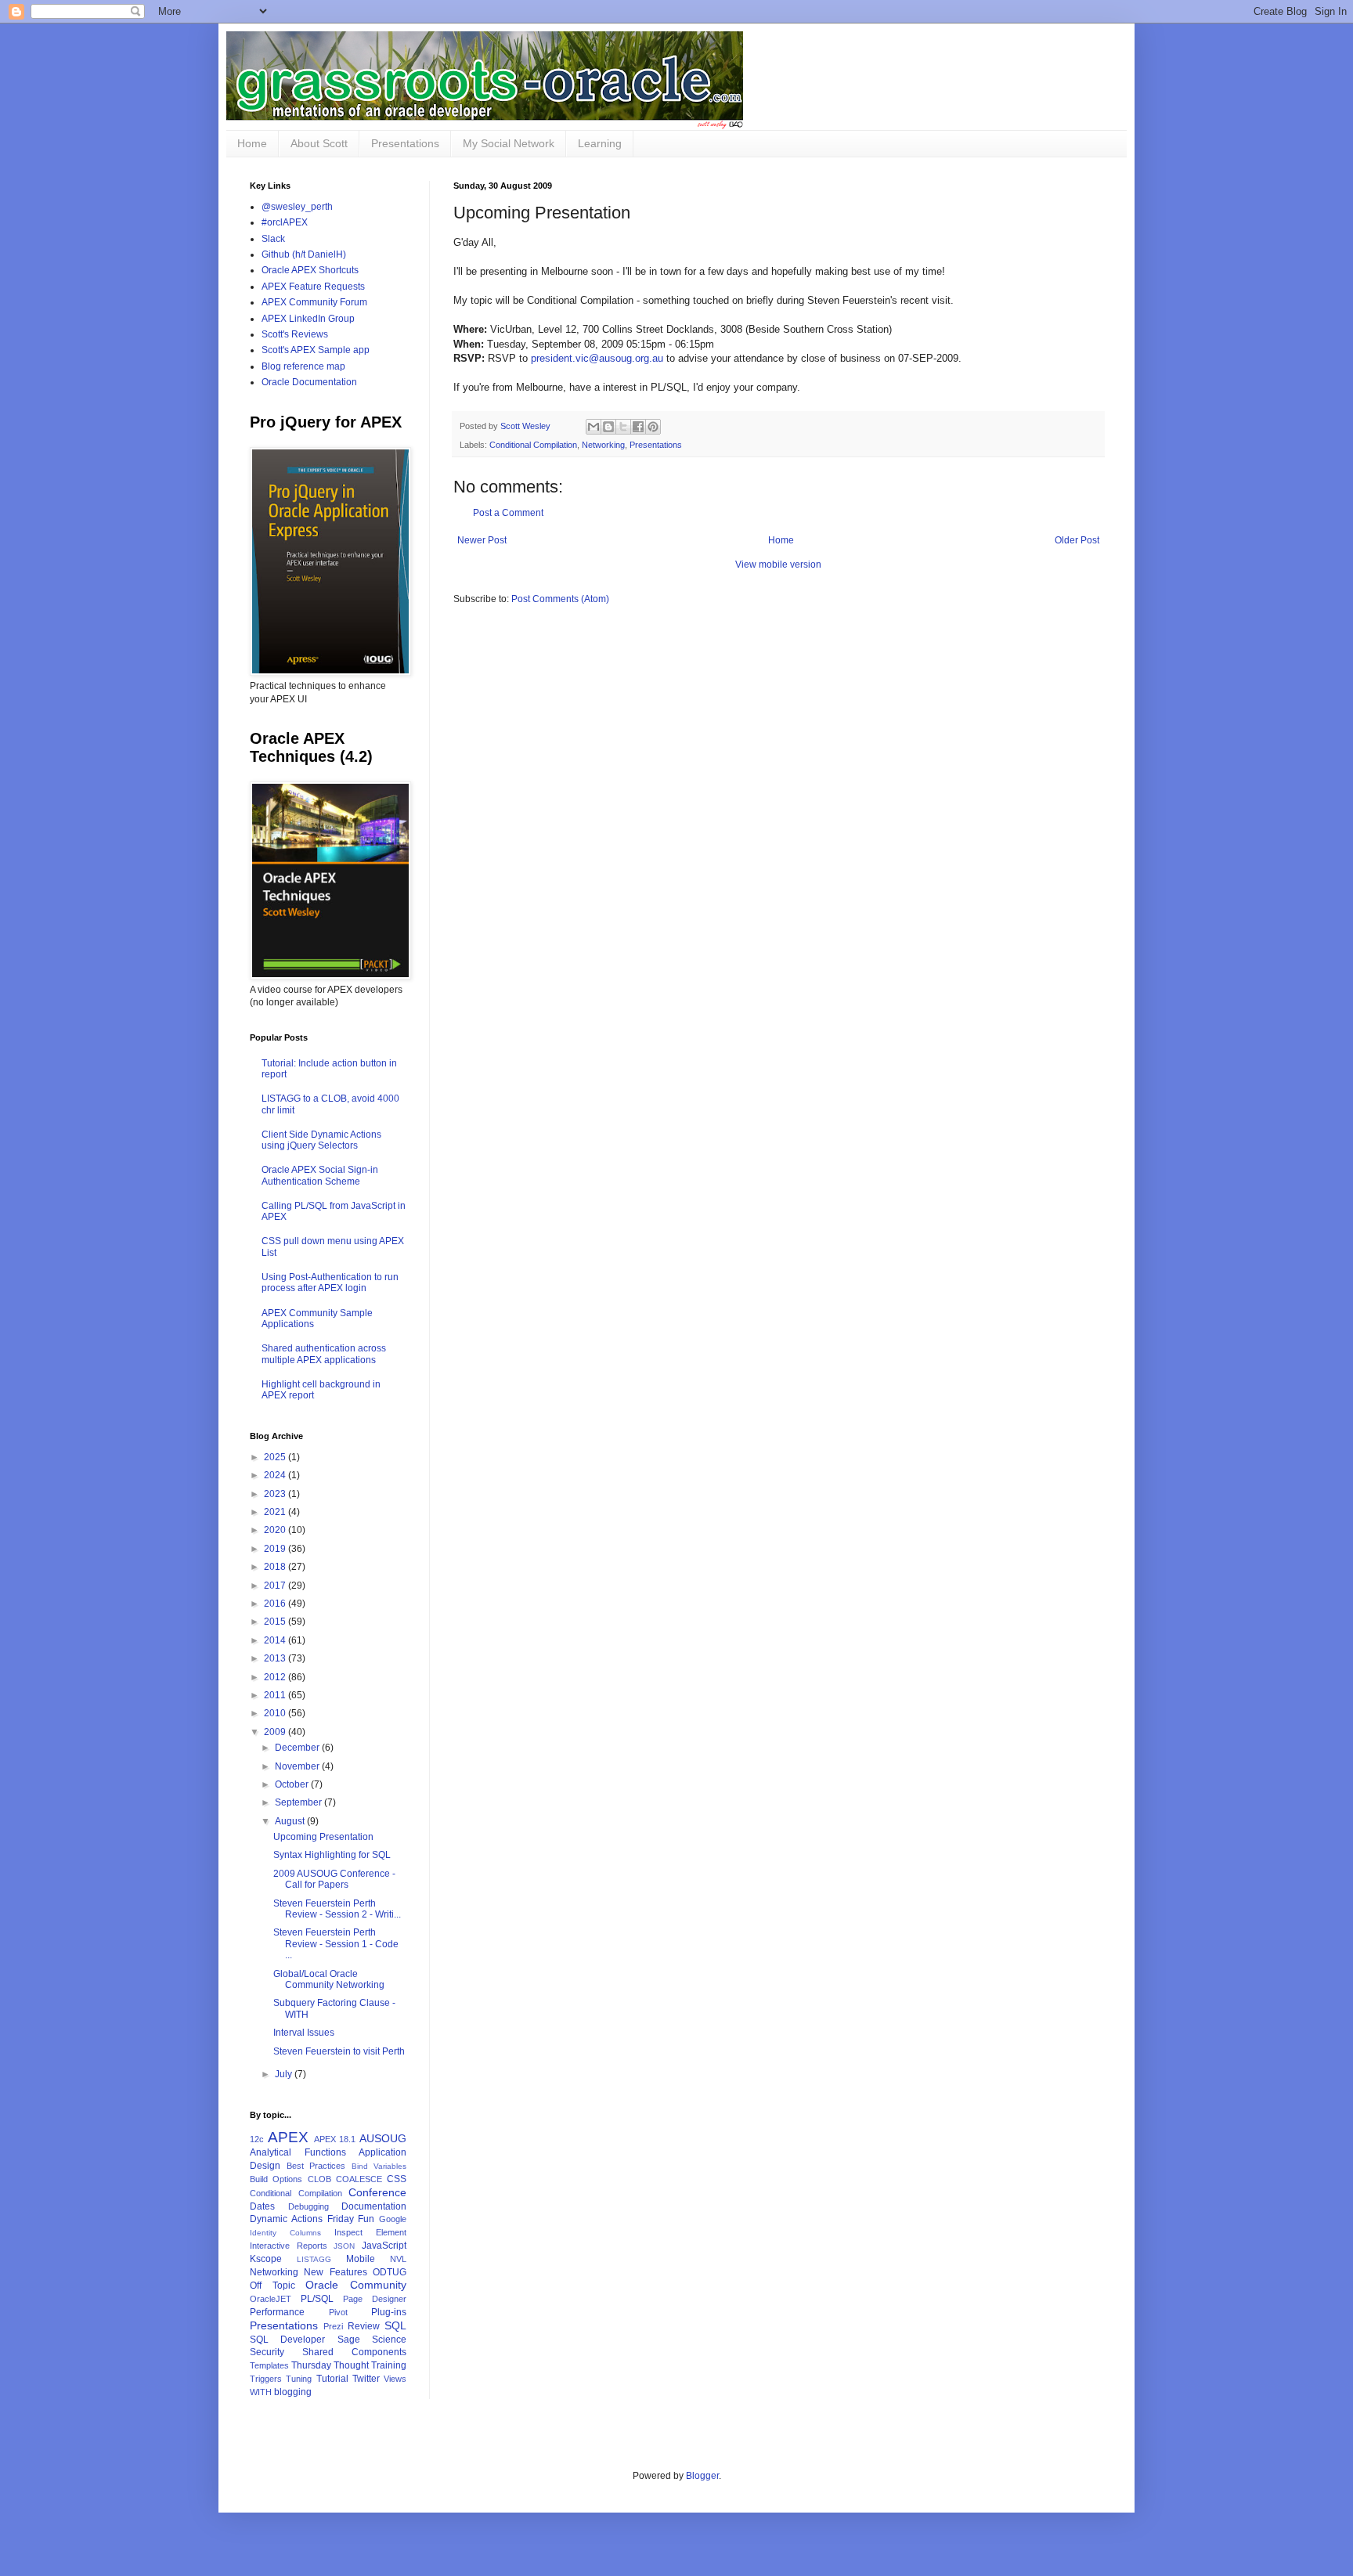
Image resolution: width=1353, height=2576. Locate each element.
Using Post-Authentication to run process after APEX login (330, 1283)
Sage (349, 2340)
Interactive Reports (289, 2246)
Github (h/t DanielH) (304, 254)
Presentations (405, 143)
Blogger (702, 2476)
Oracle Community (356, 2285)
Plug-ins (389, 2312)
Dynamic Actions (286, 2219)
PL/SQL (317, 2299)
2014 (276, 1640)
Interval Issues (304, 2033)
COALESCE (359, 2179)
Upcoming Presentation (323, 1837)
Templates (269, 2365)
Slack (273, 239)
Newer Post (482, 540)
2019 (276, 1549)
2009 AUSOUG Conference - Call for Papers (334, 1879)
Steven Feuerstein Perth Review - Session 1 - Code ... (336, 1944)
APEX (288, 2137)
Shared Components (354, 2352)
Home (252, 143)
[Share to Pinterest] (653, 427)
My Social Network (509, 143)
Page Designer (375, 2299)
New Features (335, 2272)
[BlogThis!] (608, 427)
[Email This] (594, 427)
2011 (276, 1695)
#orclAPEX (285, 222)
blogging (293, 2392)
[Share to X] (623, 427)
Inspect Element (370, 2232)
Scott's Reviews (295, 334)
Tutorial (332, 2379)
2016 (276, 1604)
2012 (276, 1677)
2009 (276, 1732)
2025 (276, 1457)
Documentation (374, 2206)
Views (395, 2379)
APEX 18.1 (335, 2139)
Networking (603, 445)
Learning (600, 143)
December (298, 1748)
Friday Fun (351, 2219)
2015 (276, 1622)
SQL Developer (287, 2340)
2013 (276, 1658)
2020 (276, 1530)
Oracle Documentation (309, 382)
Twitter (366, 2379)
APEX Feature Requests (313, 287)
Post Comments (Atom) (560, 599)
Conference (377, 2192)
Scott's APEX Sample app (316, 350)
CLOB (319, 2179)
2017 (276, 1586)
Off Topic (272, 2286)
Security (267, 2352)
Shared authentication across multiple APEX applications (324, 1354)
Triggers (266, 2379)
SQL (395, 2325)
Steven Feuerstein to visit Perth (339, 2051)
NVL (398, 2259)
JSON (344, 2246)
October (293, 1784)
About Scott (319, 143)
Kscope (266, 2259)
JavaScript (384, 2246)
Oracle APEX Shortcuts (310, 270)
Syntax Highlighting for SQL (332, 1855)
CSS (397, 2179)
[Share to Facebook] (638, 427)
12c (257, 2139)
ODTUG (390, 2272)
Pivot (338, 2312)
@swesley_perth (297, 207)
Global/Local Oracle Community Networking (329, 1979)
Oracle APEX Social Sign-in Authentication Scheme (320, 1175)
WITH (261, 2392)
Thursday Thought (330, 2365)
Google (393, 2219)
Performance (277, 2312)
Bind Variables (379, 2166)
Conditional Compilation (533, 445)
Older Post (1077, 540)
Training (389, 2365)
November (298, 1766)
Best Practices (316, 2166)
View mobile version (778, 565)
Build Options (276, 2179)
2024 (276, 1475)
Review (364, 2326)
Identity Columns (285, 2233)
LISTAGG (314, 2259)
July (285, 2074)
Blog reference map (303, 366)
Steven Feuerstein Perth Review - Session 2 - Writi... (337, 1909)
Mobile (361, 2259)
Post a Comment (508, 513)
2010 (276, 1713)
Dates (262, 2206)
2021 (276, 1512)
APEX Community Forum (314, 302)
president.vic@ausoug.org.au (597, 358)
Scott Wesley (527, 426)
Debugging (308, 2206)
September (299, 1802)
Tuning (299, 2379)
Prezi (333, 2326)
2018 (276, 1567)
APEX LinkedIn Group (308, 319)
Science (389, 2340)
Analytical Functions (298, 2152)
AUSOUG (383, 2138)
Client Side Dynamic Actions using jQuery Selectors (321, 1140)
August (291, 1821)
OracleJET (271, 2299)
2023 (276, 1494)
